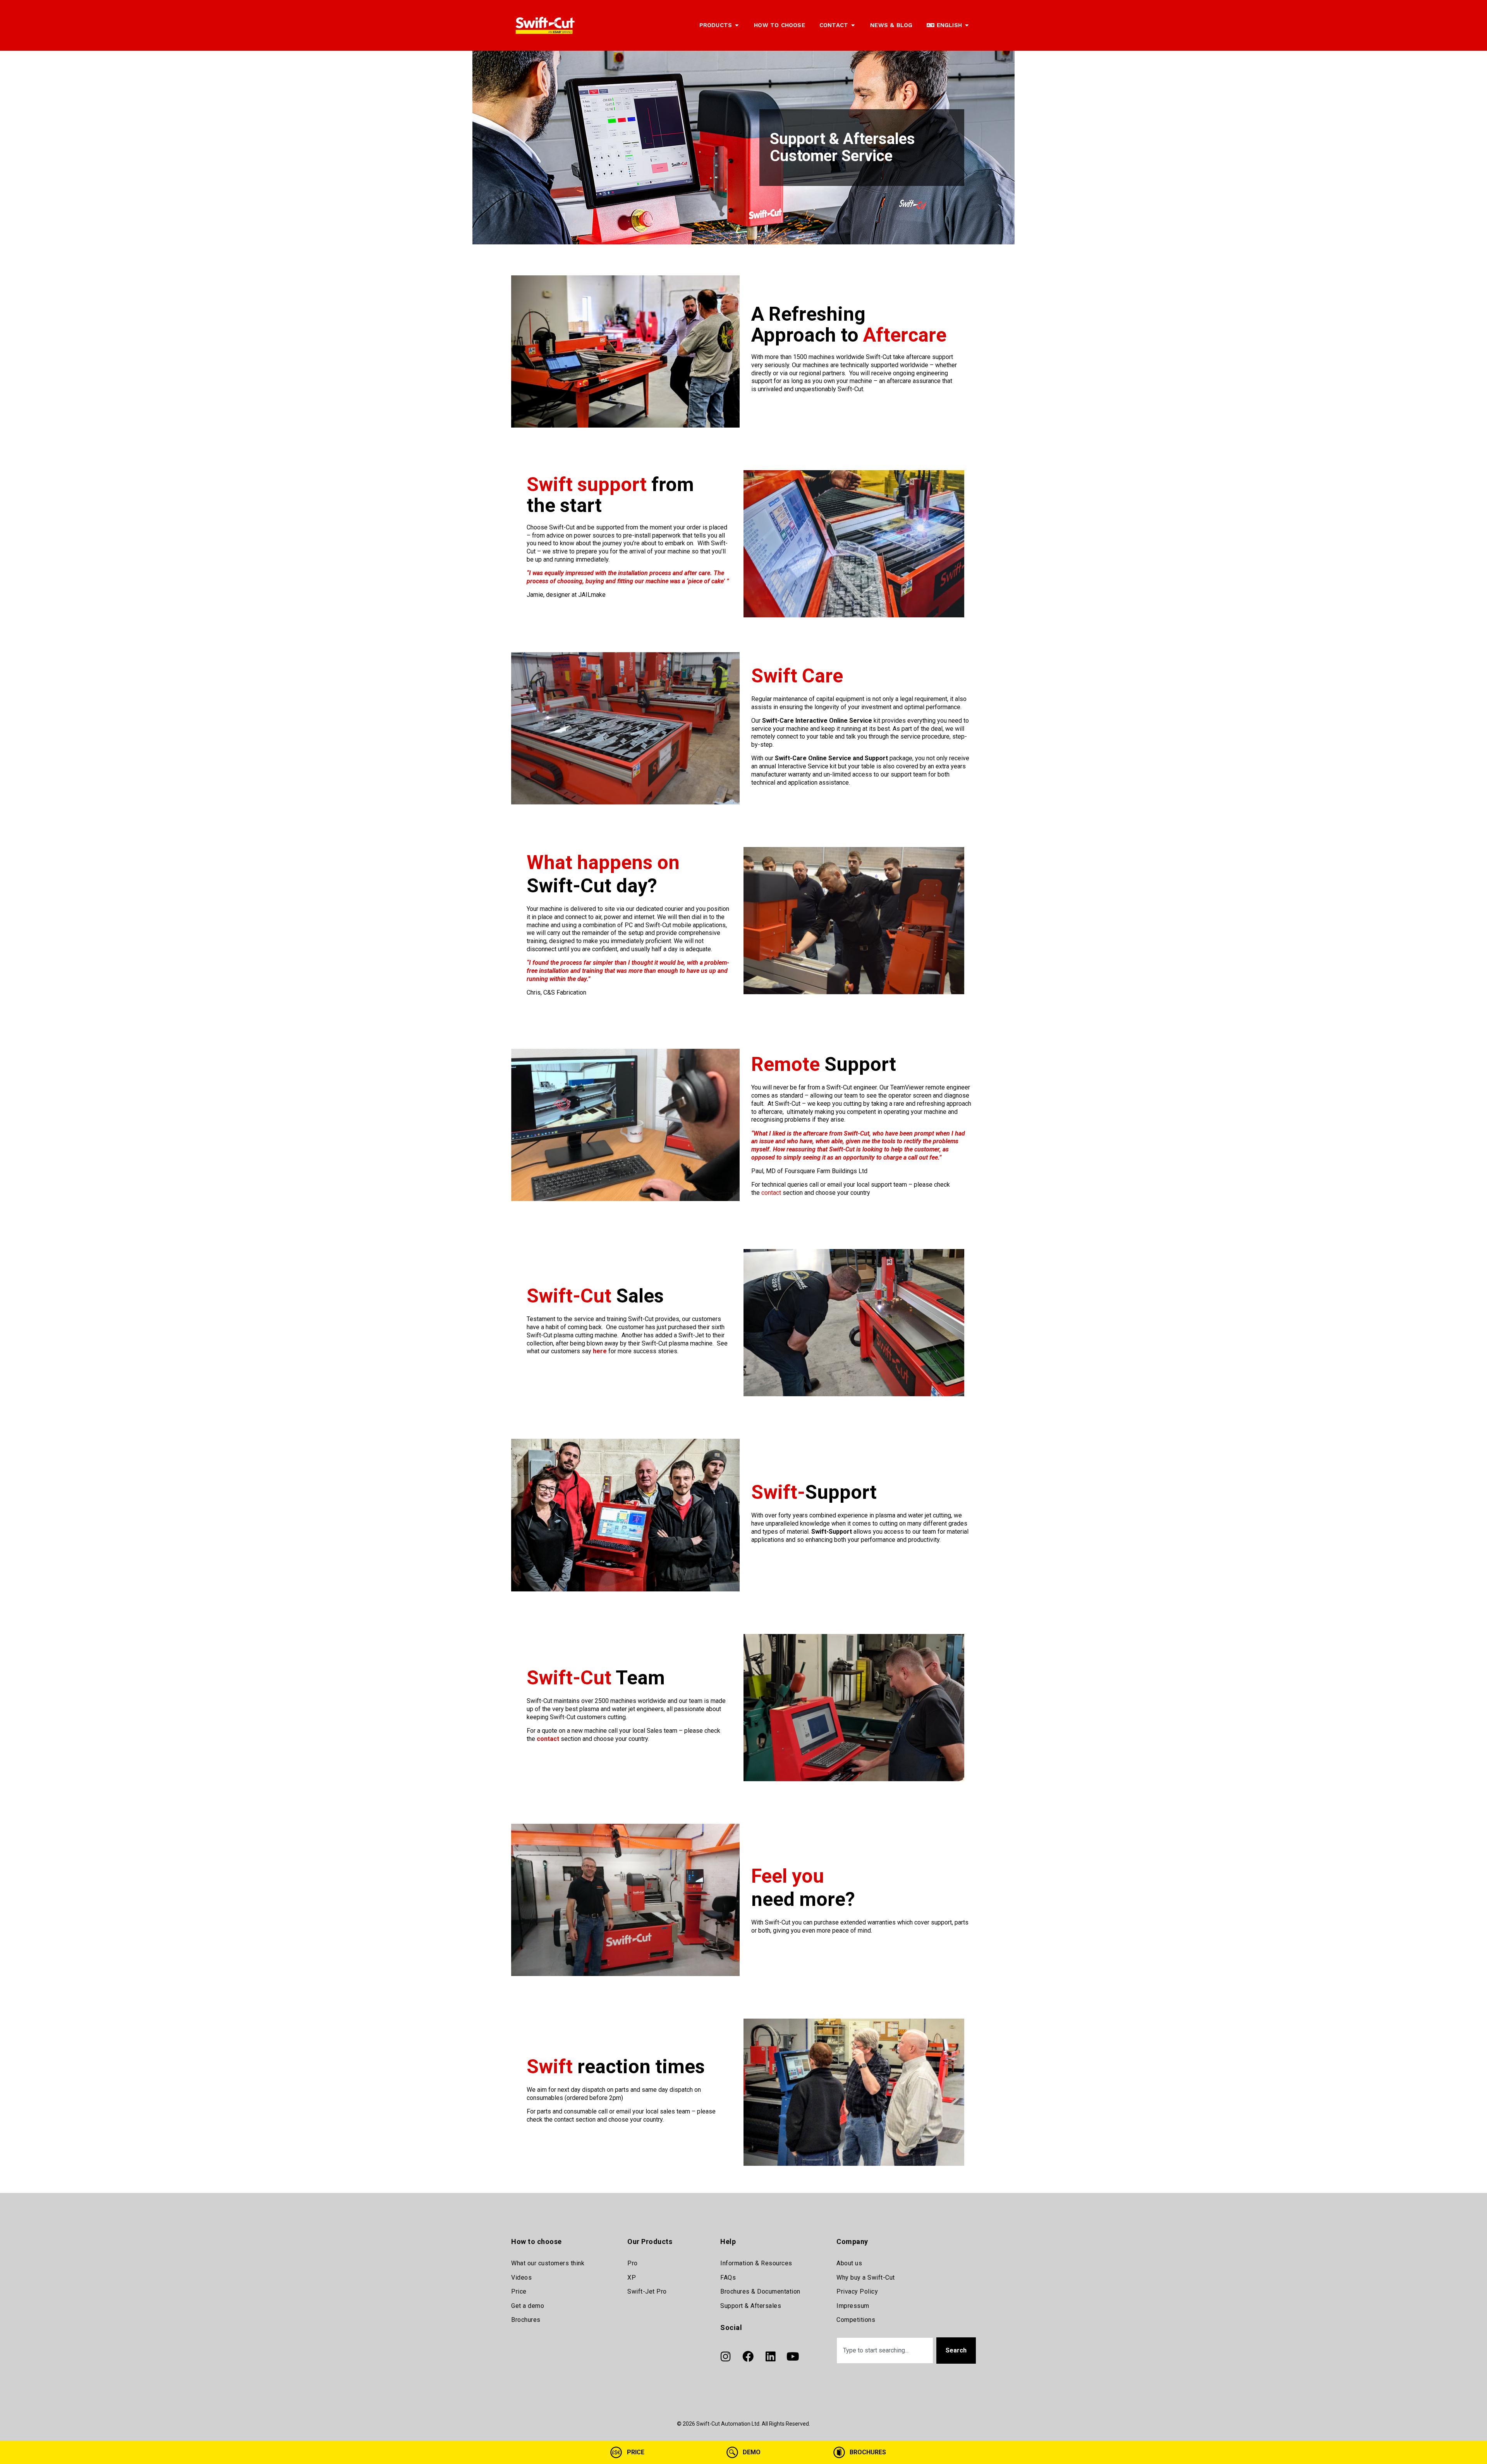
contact (771, 1193)
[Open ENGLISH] (967, 25)
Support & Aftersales (751, 2306)
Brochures (526, 2320)
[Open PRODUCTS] (737, 25)
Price (519, 2291)
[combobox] (885, 2350)
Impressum (853, 2306)
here (600, 1351)
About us (849, 2263)
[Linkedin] (770, 2356)
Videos (521, 2278)
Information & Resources (756, 2263)
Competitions (856, 2320)
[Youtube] (793, 2356)
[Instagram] (725, 2356)
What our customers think (548, 2263)
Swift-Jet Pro (647, 2291)
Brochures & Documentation (760, 2291)
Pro (633, 2263)
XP (632, 2278)
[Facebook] (748, 2356)
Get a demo (528, 2306)
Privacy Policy (857, 2291)
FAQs (728, 2278)
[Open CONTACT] (853, 25)
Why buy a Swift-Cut (866, 2278)
